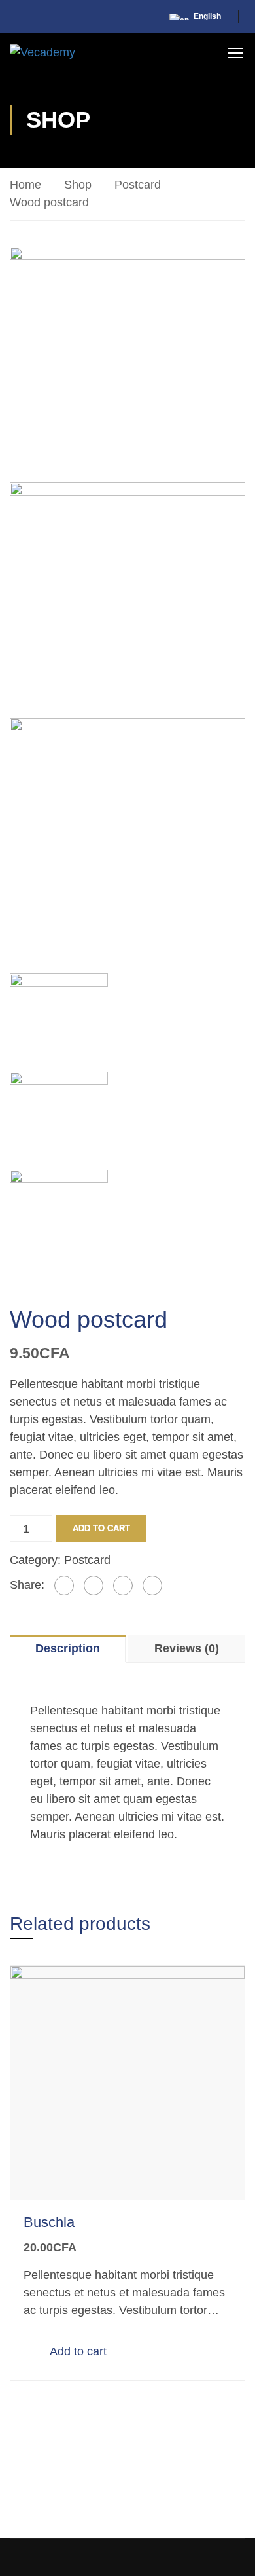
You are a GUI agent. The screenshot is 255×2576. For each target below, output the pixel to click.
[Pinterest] (123, 1586)
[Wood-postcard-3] (127, 835)
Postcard (138, 185)
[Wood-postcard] (127, 363)
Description (68, 1648)
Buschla (49, 2222)
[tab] (69, 1648)
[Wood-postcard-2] (127, 599)
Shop (78, 185)
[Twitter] (93, 1586)
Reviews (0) (187, 1648)
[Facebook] (64, 1586)
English (207, 16)
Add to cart (101, 1528)
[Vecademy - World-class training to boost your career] (42, 52)
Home (25, 185)
